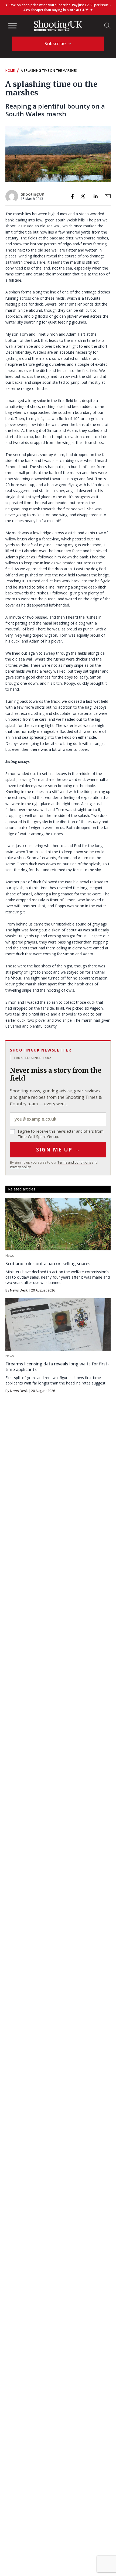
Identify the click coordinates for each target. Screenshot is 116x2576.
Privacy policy (20, 1167)
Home (10, 71)
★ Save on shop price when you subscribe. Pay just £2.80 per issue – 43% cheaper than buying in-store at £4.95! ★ (58, 7)
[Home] (58, 26)
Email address (58, 1119)
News (10, 1256)
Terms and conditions (74, 1162)
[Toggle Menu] (12, 26)
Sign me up (58, 1150)
